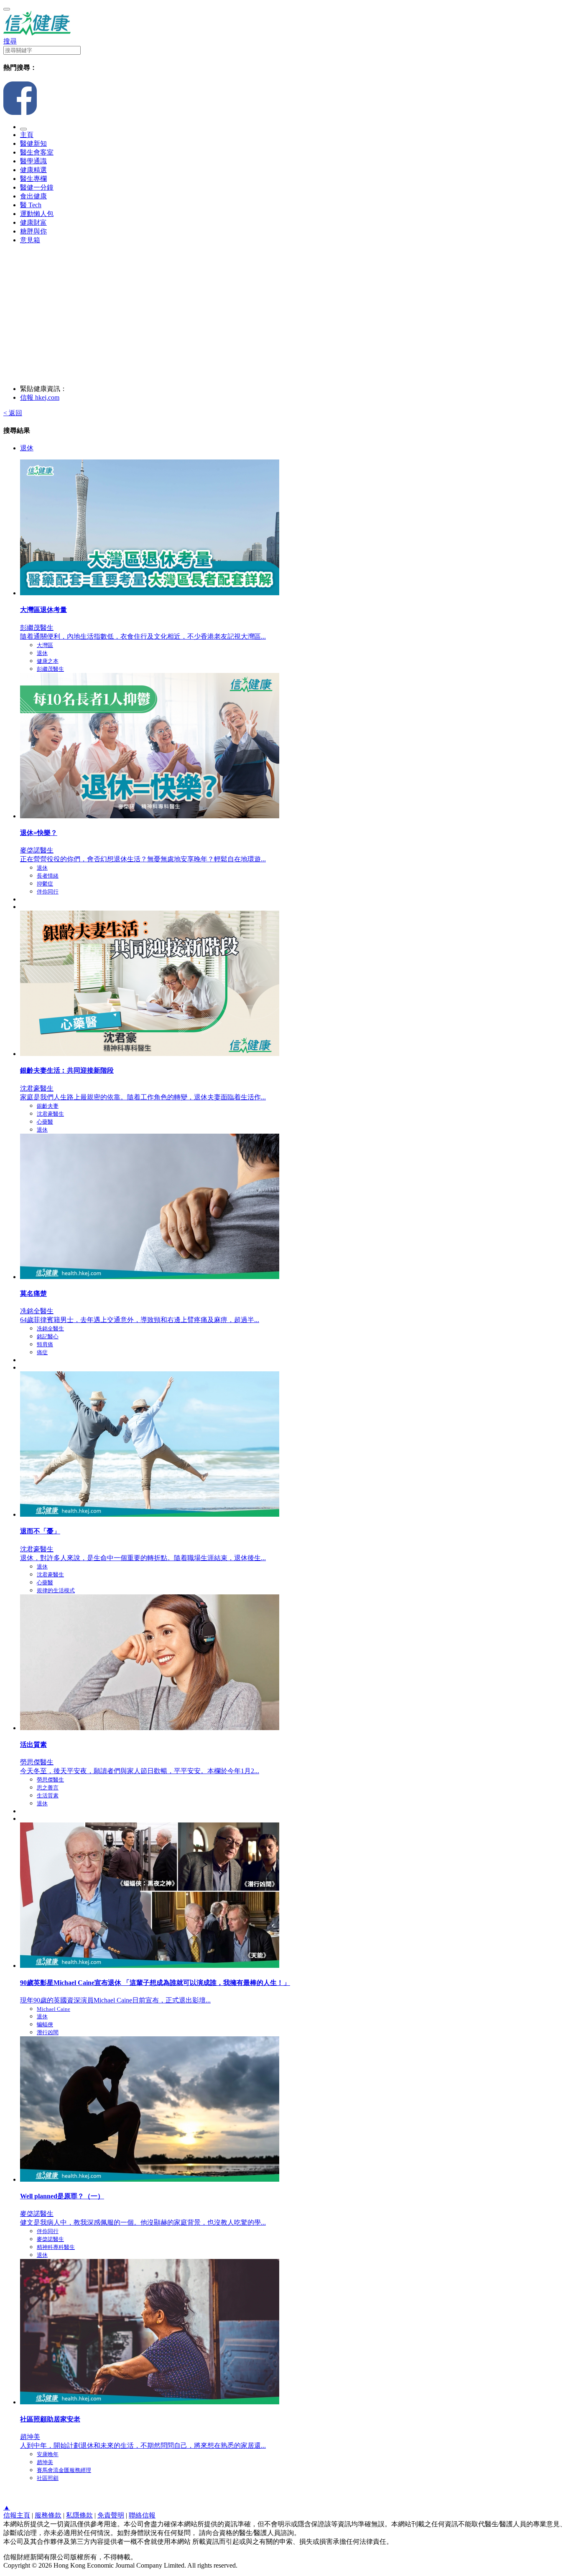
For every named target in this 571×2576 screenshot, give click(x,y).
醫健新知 (33, 143)
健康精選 (33, 170)
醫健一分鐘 (37, 187)
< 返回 (13, 413)
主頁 (27, 135)
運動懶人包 (37, 214)
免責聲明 (111, 2515)
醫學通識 (33, 161)
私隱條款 (79, 2515)
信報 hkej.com (40, 397)
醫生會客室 (37, 152)
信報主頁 (17, 2515)
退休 (27, 448)
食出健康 (33, 196)
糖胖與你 (33, 231)
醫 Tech (31, 205)
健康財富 (33, 222)
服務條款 (48, 2515)
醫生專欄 (33, 179)
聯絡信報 (142, 2515)
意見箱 (30, 240)
